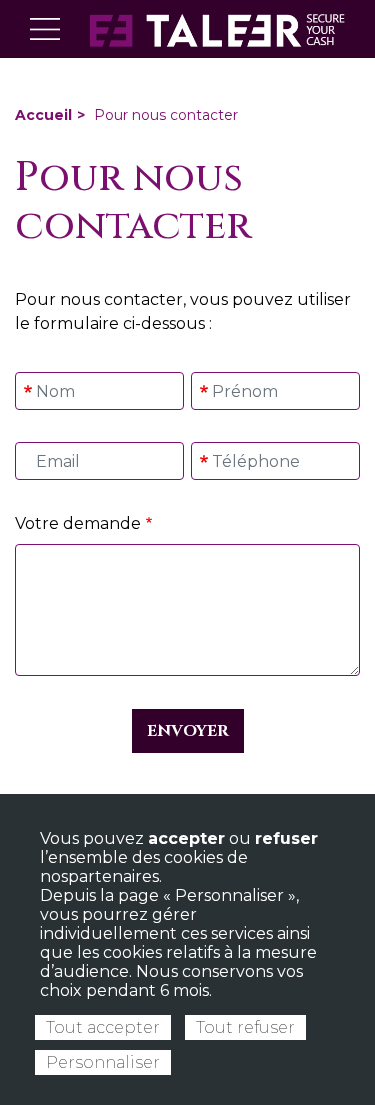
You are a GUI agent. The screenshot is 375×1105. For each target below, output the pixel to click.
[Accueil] (217, 29)
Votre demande (78, 523)
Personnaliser (103, 1062)
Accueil (43, 115)
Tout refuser (245, 1027)
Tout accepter (103, 1027)
